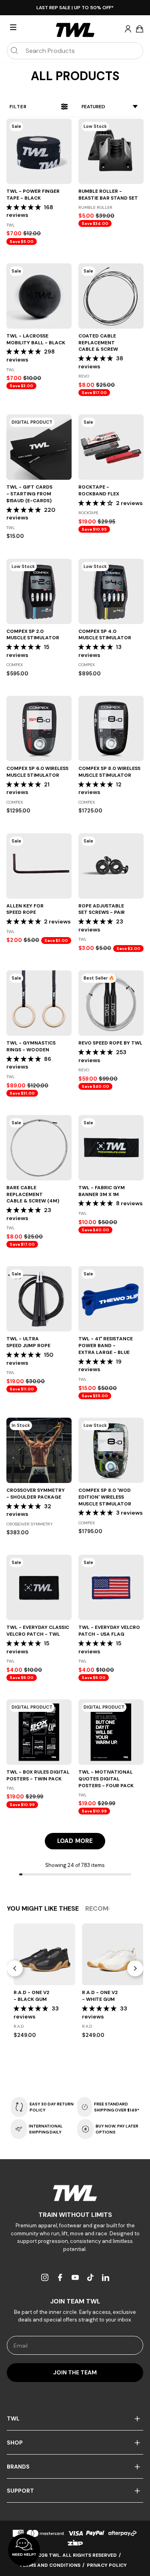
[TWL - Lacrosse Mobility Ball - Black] (39, 296)
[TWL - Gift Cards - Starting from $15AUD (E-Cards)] (39, 447)
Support (20, 2491)
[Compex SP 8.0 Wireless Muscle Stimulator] (111, 728)
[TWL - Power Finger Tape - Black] (39, 151)
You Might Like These (43, 1908)
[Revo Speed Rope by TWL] (111, 1003)
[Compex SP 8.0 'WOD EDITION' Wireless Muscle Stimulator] (111, 1450)
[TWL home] (75, 30)
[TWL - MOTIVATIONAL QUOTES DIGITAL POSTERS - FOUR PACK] (111, 1732)
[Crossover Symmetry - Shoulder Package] (39, 1450)
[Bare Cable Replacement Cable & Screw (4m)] (39, 1148)
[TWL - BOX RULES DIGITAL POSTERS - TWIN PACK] (39, 1732)
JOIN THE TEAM (75, 2372)
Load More (75, 1841)
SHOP (15, 2443)
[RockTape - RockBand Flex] (111, 447)
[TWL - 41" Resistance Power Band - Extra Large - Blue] (111, 1299)
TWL (13, 2418)
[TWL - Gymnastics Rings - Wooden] (39, 1003)
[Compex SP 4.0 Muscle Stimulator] (111, 591)
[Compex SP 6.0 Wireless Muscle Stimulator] (39, 728)
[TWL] (75, 2193)
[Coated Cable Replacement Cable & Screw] (111, 296)
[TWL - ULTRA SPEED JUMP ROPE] (39, 1299)
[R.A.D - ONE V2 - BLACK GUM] (44, 1954)
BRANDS (18, 2467)
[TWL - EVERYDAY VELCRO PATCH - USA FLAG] (111, 1587)
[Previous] (15, 1968)
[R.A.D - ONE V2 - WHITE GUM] (113, 1954)
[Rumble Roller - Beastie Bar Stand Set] (111, 151)
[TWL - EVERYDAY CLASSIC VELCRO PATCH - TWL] (39, 1587)
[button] (24, 207)
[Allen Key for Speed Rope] (39, 866)
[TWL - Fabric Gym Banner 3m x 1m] (111, 1148)
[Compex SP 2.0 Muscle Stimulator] (39, 591)
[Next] (135, 1968)
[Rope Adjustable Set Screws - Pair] (111, 866)
